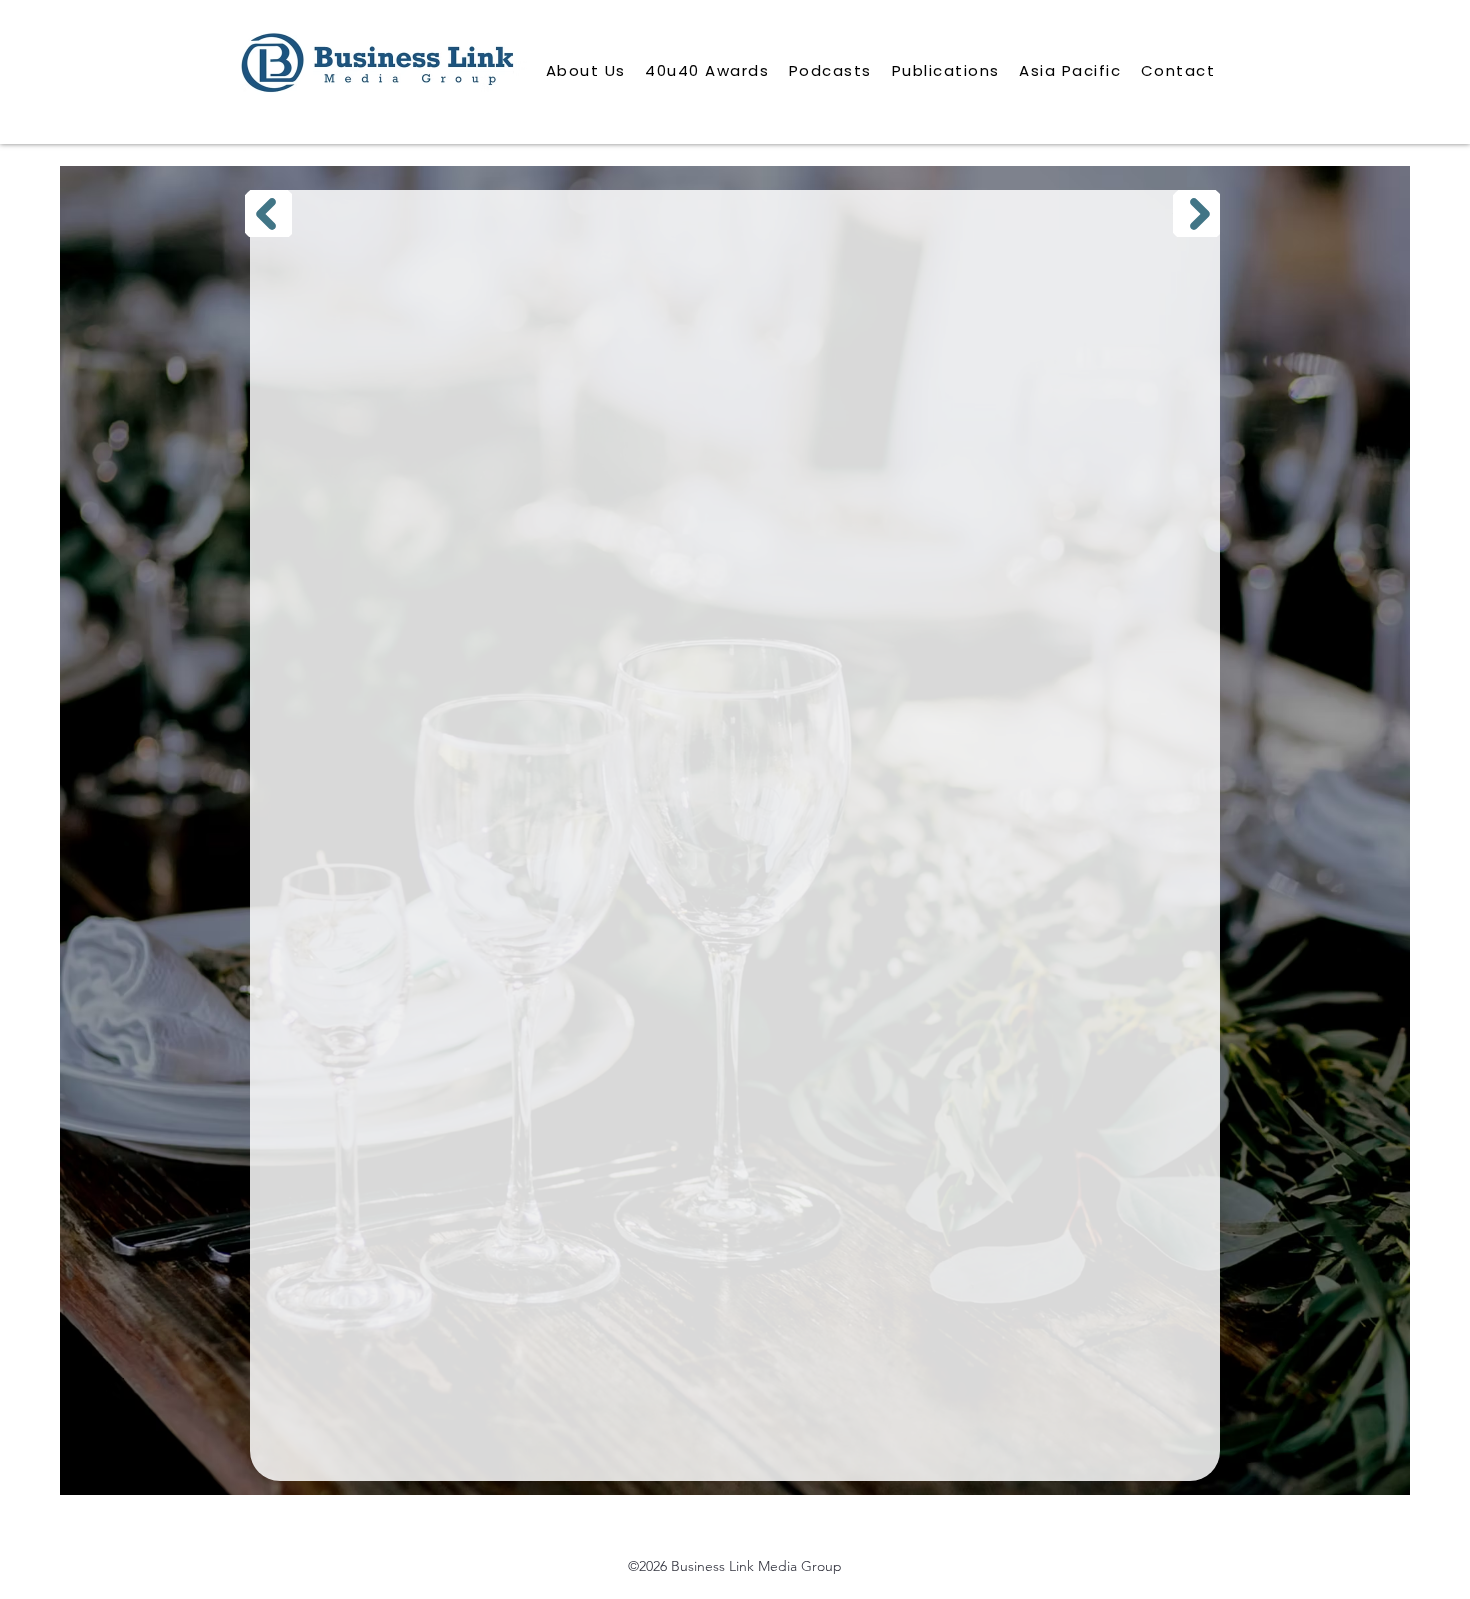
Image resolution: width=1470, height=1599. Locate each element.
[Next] (1196, 213)
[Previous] (268, 213)
